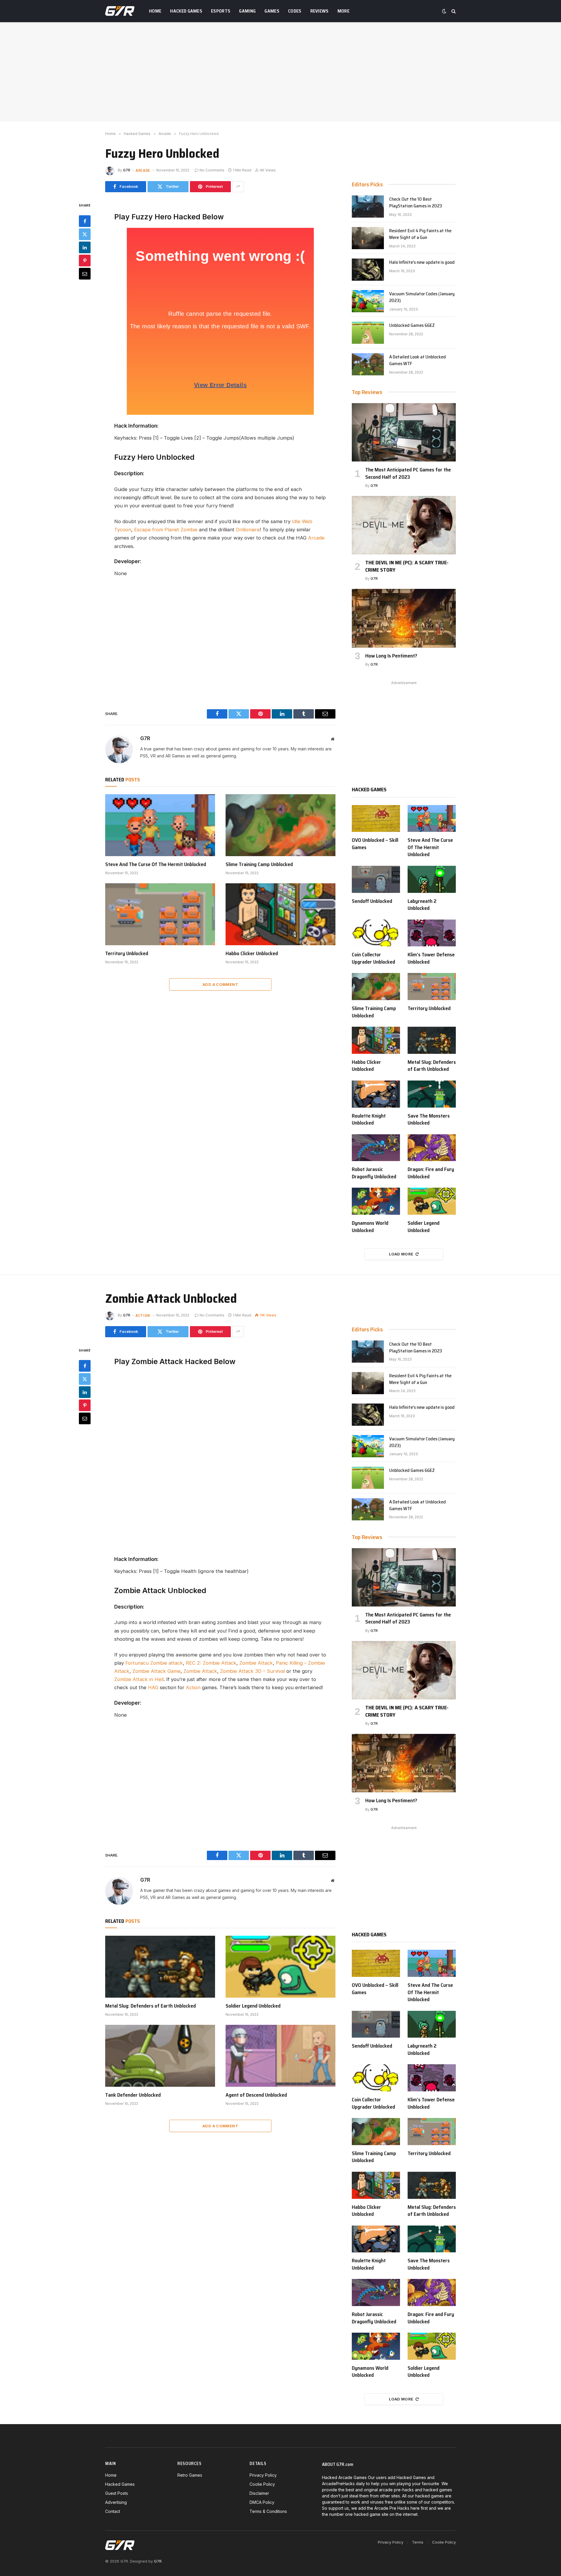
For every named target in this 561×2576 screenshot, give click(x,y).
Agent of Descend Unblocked (256, 2095)
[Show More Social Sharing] (238, 187)
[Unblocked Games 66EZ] (368, 333)
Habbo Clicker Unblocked (252, 953)
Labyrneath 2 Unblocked (422, 905)
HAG (153, 1687)
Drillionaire (248, 530)
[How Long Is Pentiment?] (404, 618)
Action (143, 1315)
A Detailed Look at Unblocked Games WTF (418, 360)
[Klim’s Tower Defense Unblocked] (432, 933)
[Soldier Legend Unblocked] (432, 1201)
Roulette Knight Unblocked (369, 1119)
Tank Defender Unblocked (133, 2095)
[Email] (85, 273)
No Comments (212, 170)
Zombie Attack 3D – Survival (252, 1671)
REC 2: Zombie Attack (211, 1663)
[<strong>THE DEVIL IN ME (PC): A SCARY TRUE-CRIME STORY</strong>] (404, 525)
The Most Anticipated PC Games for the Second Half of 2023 (408, 473)
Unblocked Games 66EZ (412, 326)
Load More (401, 1254)
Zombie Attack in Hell (139, 1679)
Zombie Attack (256, 1663)
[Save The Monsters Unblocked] (432, 1094)
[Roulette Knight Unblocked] (376, 1094)
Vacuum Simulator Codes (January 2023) (422, 297)
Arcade (143, 170)
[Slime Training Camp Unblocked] (280, 825)
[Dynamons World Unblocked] (376, 1201)
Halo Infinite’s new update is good (422, 262)
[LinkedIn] (85, 247)
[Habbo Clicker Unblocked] (280, 914)
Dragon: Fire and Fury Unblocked (431, 1173)
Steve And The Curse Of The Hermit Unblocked (156, 864)
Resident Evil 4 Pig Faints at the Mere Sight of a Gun (420, 234)
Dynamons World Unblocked (370, 1227)
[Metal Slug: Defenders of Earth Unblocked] (432, 1040)
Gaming (247, 11)
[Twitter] (85, 234)
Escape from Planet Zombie (166, 530)
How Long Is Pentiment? (391, 656)
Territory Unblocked (127, 953)
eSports (221, 11)
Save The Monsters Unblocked (429, 1119)
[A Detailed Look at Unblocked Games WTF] (368, 364)
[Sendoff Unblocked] (376, 879)
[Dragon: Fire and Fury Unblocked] (432, 1148)
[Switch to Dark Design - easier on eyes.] (444, 11)
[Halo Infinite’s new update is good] (368, 270)
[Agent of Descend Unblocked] (280, 2056)
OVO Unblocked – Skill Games (375, 844)
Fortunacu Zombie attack (154, 1663)
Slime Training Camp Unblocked (259, 864)
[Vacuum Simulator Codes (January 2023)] (368, 301)
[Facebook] (85, 221)
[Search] (453, 11)
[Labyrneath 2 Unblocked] (432, 879)
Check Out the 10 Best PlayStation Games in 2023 (416, 203)
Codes (295, 11)
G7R (127, 170)
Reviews (320, 11)
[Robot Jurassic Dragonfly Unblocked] (376, 1148)
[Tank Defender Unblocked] (160, 2056)
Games (272, 11)
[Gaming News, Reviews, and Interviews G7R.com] (120, 11)
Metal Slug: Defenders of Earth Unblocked (432, 1066)
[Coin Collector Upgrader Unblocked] (376, 933)
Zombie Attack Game (156, 1671)
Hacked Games (186, 11)
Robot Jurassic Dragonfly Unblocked (374, 1173)
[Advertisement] (280, 72)
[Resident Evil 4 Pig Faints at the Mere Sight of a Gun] (368, 238)
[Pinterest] (85, 260)
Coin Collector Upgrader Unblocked (373, 958)
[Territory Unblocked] (160, 914)
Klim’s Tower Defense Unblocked (431, 958)
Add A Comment (220, 984)
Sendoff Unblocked (372, 901)
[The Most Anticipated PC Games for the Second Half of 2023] (404, 432)
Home (155, 11)
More (343, 11)
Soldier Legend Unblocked (424, 1227)
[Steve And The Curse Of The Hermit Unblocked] (160, 825)
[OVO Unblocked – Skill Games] (376, 819)
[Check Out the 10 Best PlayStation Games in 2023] (368, 207)
